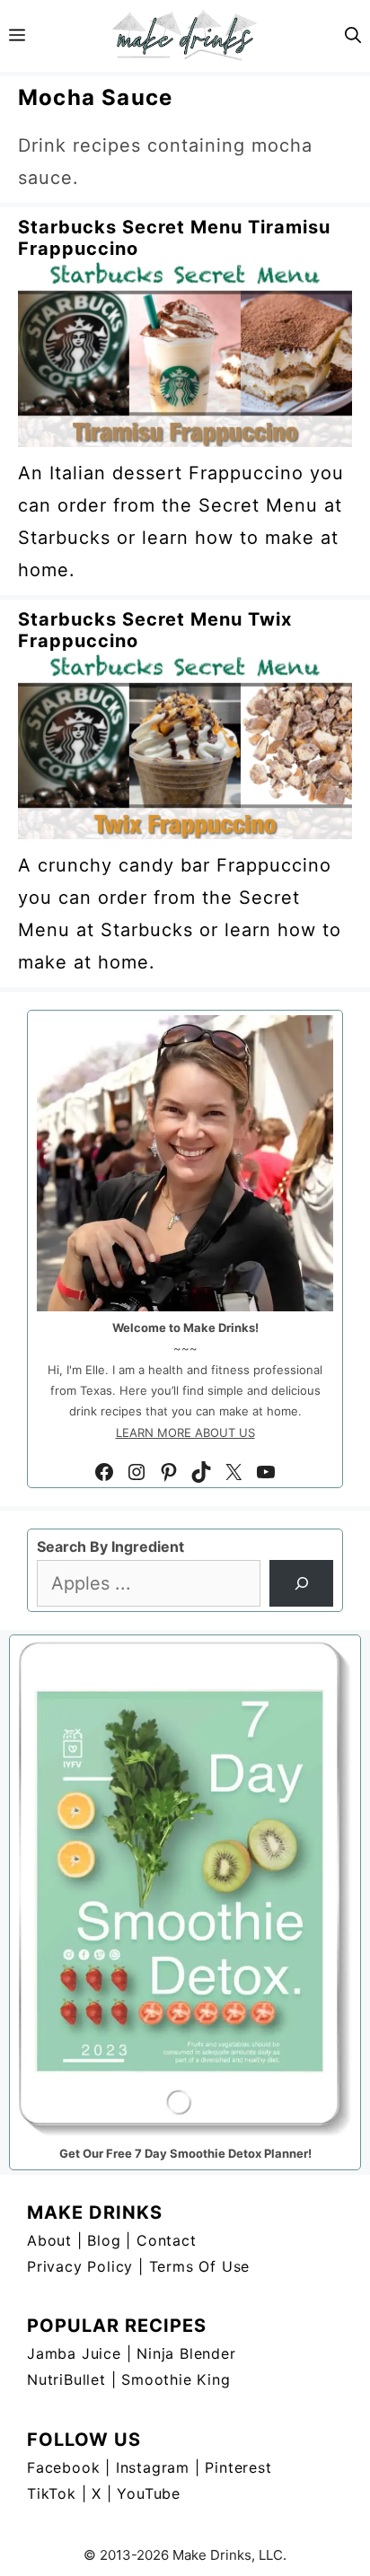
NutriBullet (66, 2379)
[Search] (301, 1583)
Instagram (153, 2467)
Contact (167, 2240)
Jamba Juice (74, 2353)
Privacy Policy (80, 2266)
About (49, 2240)
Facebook (63, 2467)
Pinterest (238, 2467)
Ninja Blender (186, 2353)
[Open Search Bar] (353, 36)
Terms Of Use (200, 2266)
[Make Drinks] (185, 36)
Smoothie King (176, 2379)
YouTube (149, 2493)
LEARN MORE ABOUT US (185, 1433)
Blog (104, 2240)
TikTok (52, 2493)
